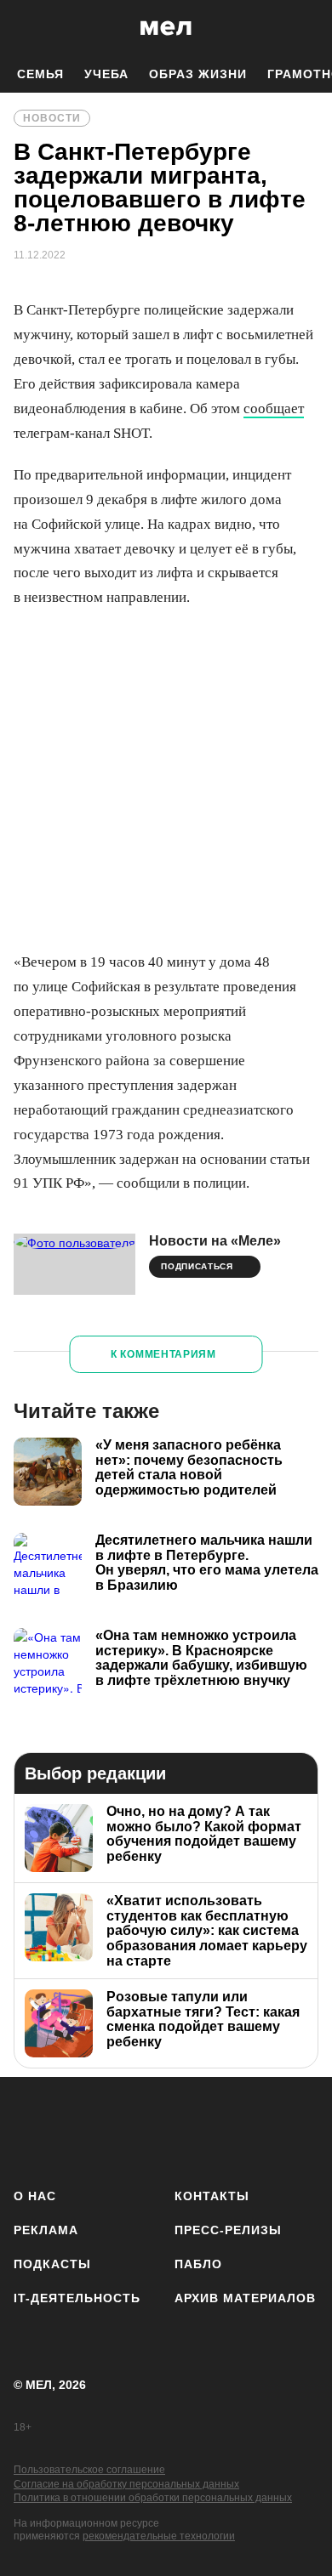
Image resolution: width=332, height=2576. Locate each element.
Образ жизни (198, 74)
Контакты (212, 2196)
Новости (52, 118)
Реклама (46, 2230)
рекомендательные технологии (159, 2536)
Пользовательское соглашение (89, 2470)
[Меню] (306, 28)
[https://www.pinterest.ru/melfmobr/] (211, 2129)
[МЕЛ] (166, 28)
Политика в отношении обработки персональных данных (153, 2498)
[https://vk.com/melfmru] (121, 2129)
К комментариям (163, 1354)
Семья (40, 74)
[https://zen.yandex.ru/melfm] (77, 2129)
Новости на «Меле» (215, 1241)
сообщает (274, 409)
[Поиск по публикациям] (26, 28)
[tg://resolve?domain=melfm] (32, 2129)
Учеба (106, 74)
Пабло (198, 2264)
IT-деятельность (77, 2298)
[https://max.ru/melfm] (300, 2129)
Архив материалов (245, 2298)
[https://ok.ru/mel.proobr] (256, 2129)
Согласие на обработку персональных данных (126, 2484)
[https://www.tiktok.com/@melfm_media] (166, 2129)
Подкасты (52, 2264)
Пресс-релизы (228, 2230)
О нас (35, 2196)
